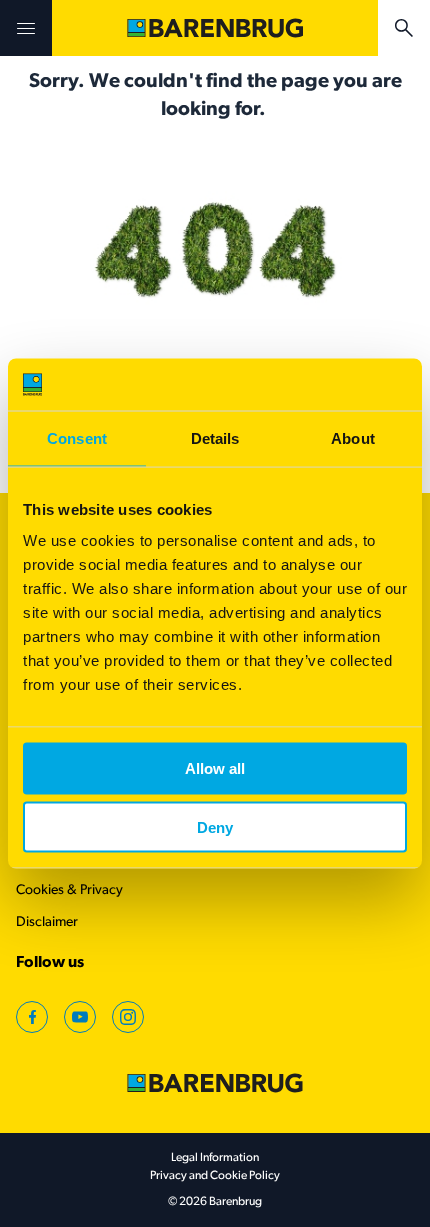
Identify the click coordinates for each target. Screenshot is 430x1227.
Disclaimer (47, 922)
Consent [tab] (77, 437)
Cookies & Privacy (69, 890)
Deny (215, 827)
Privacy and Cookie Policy (215, 1176)
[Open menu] (26, 28)
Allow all (215, 768)
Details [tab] (215, 437)
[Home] (215, 28)
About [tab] (353, 437)
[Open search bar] (404, 28)
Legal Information (215, 1158)
